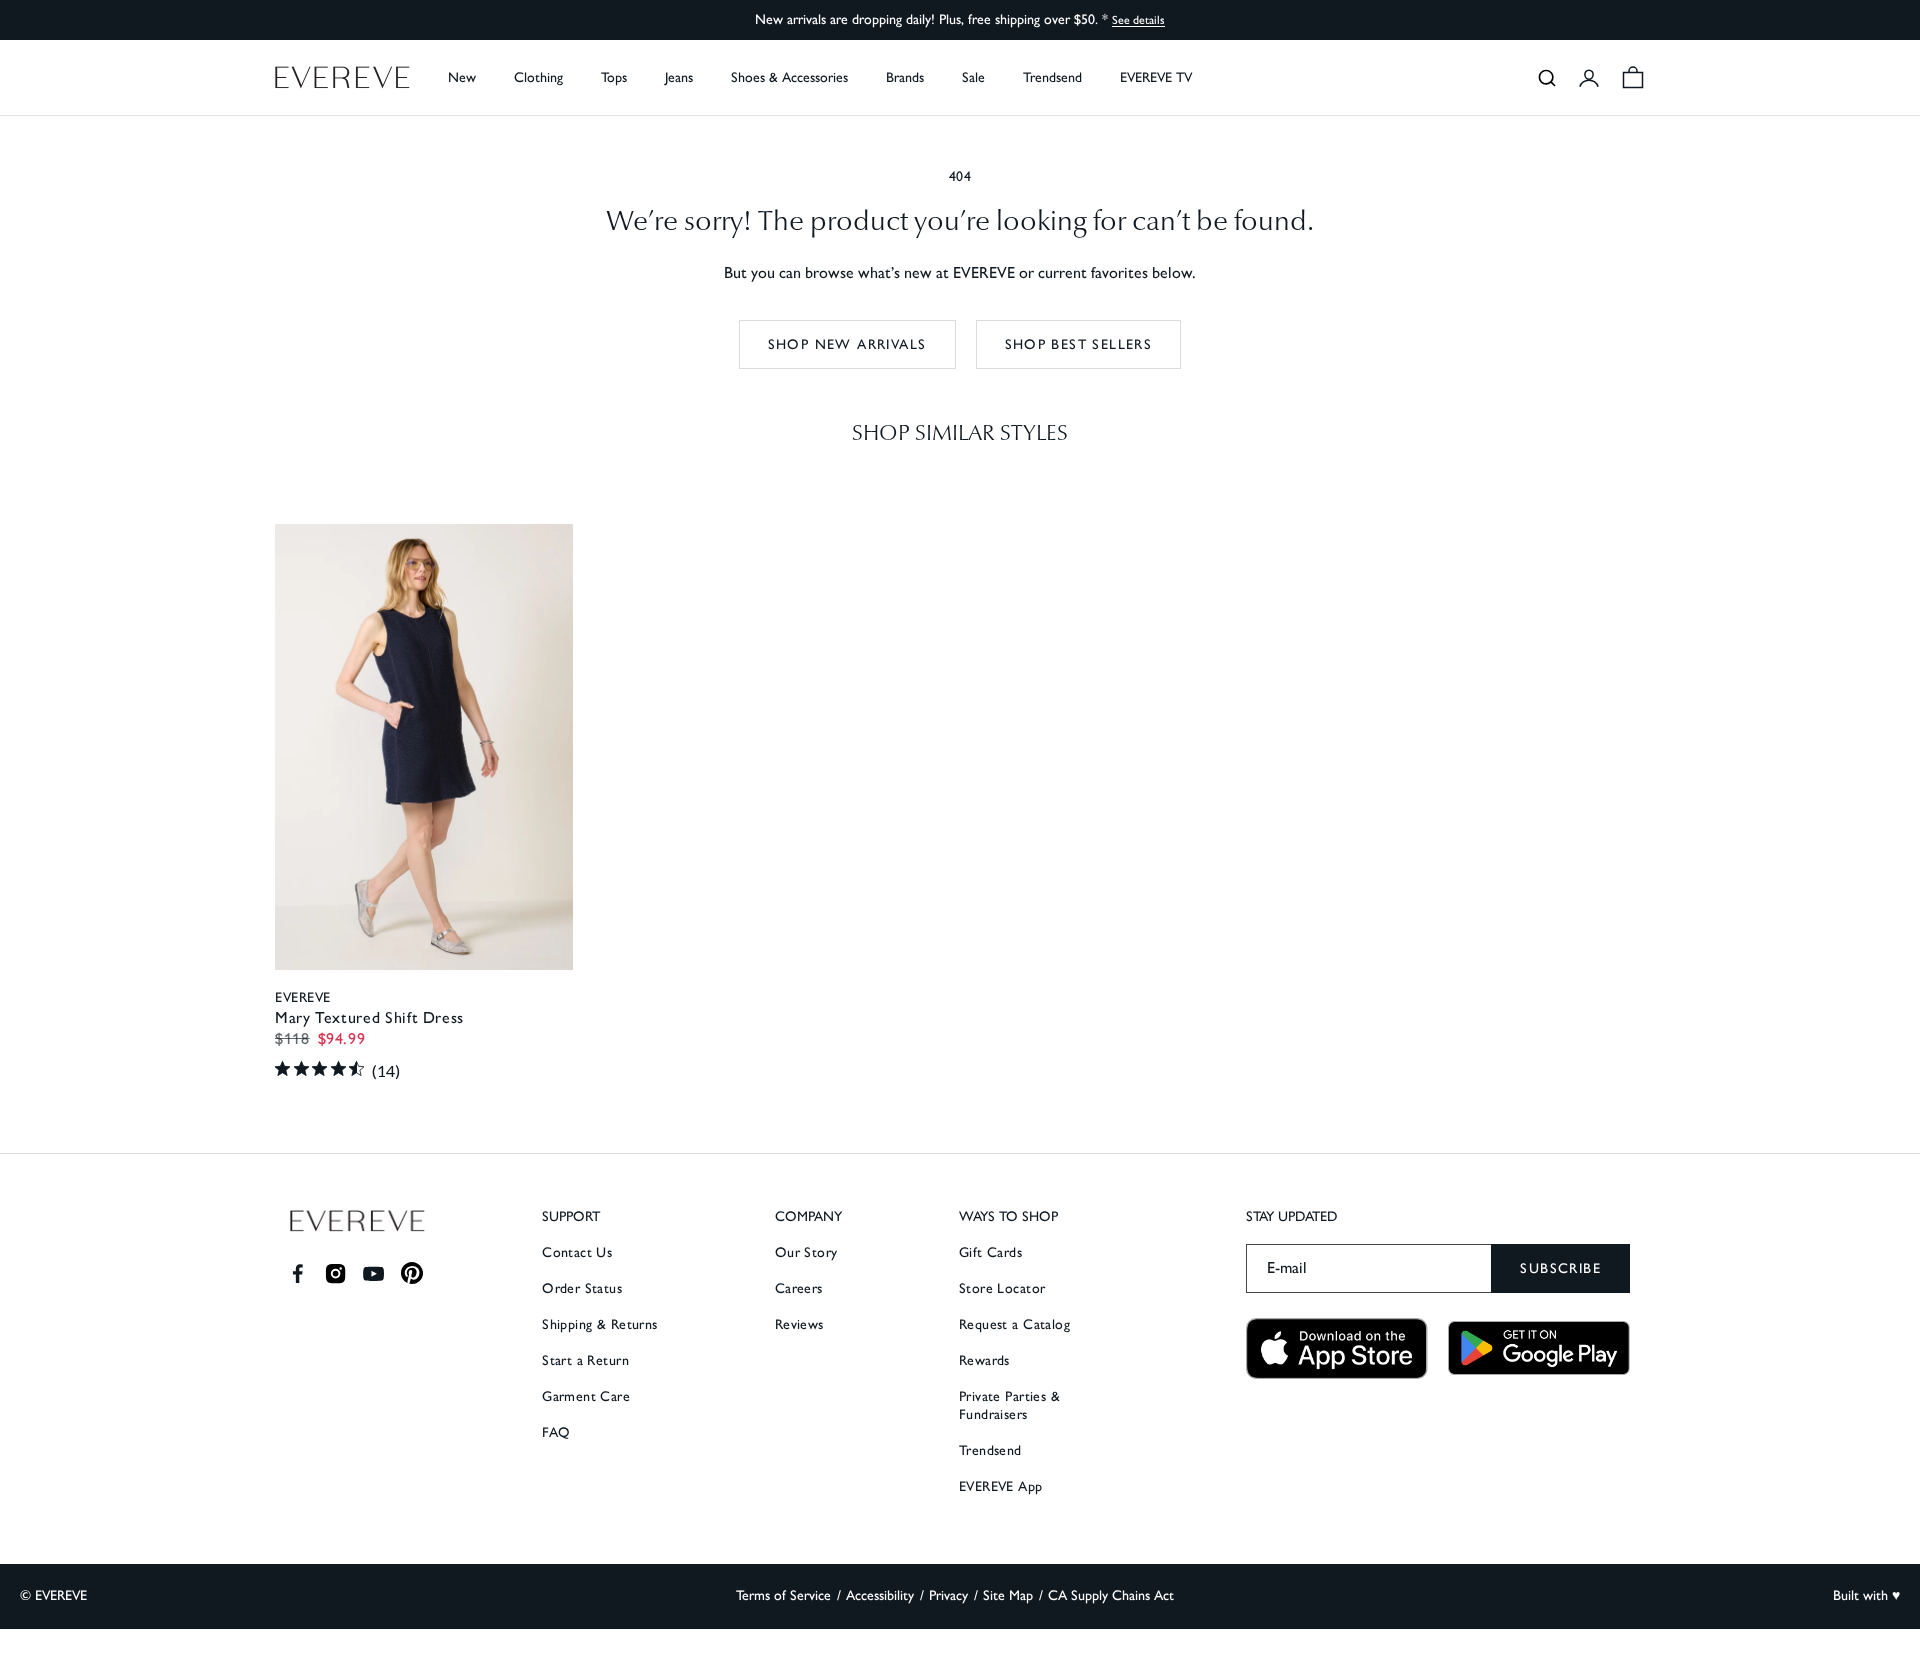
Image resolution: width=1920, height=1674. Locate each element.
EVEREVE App (1001, 1486)
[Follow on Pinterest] (412, 1273)
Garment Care (586, 1396)
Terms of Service (783, 1595)
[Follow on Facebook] (297, 1273)
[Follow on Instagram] (335, 1273)
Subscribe (1560, 1268)
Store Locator (1002, 1288)
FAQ (556, 1432)
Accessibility (880, 1595)
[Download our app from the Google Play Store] (1539, 1348)
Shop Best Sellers (1079, 344)
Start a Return (585, 1360)
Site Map (1008, 1595)
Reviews (799, 1324)
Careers (799, 1288)
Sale (973, 77)
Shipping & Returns (600, 1324)
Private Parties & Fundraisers (1009, 1405)
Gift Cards (990, 1252)
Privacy (948, 1595)
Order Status (582, 1288)
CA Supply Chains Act (1111, 1595)
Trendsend (1052, 77)
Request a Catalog (1014, 1324)
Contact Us (577, 1252)
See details (1138, 20)
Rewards (984, 1360)
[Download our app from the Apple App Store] (1337, 1348)
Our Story (806, 1252)
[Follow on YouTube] (373, 1273)
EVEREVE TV (1156, 77)
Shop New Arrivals (847, 344)
